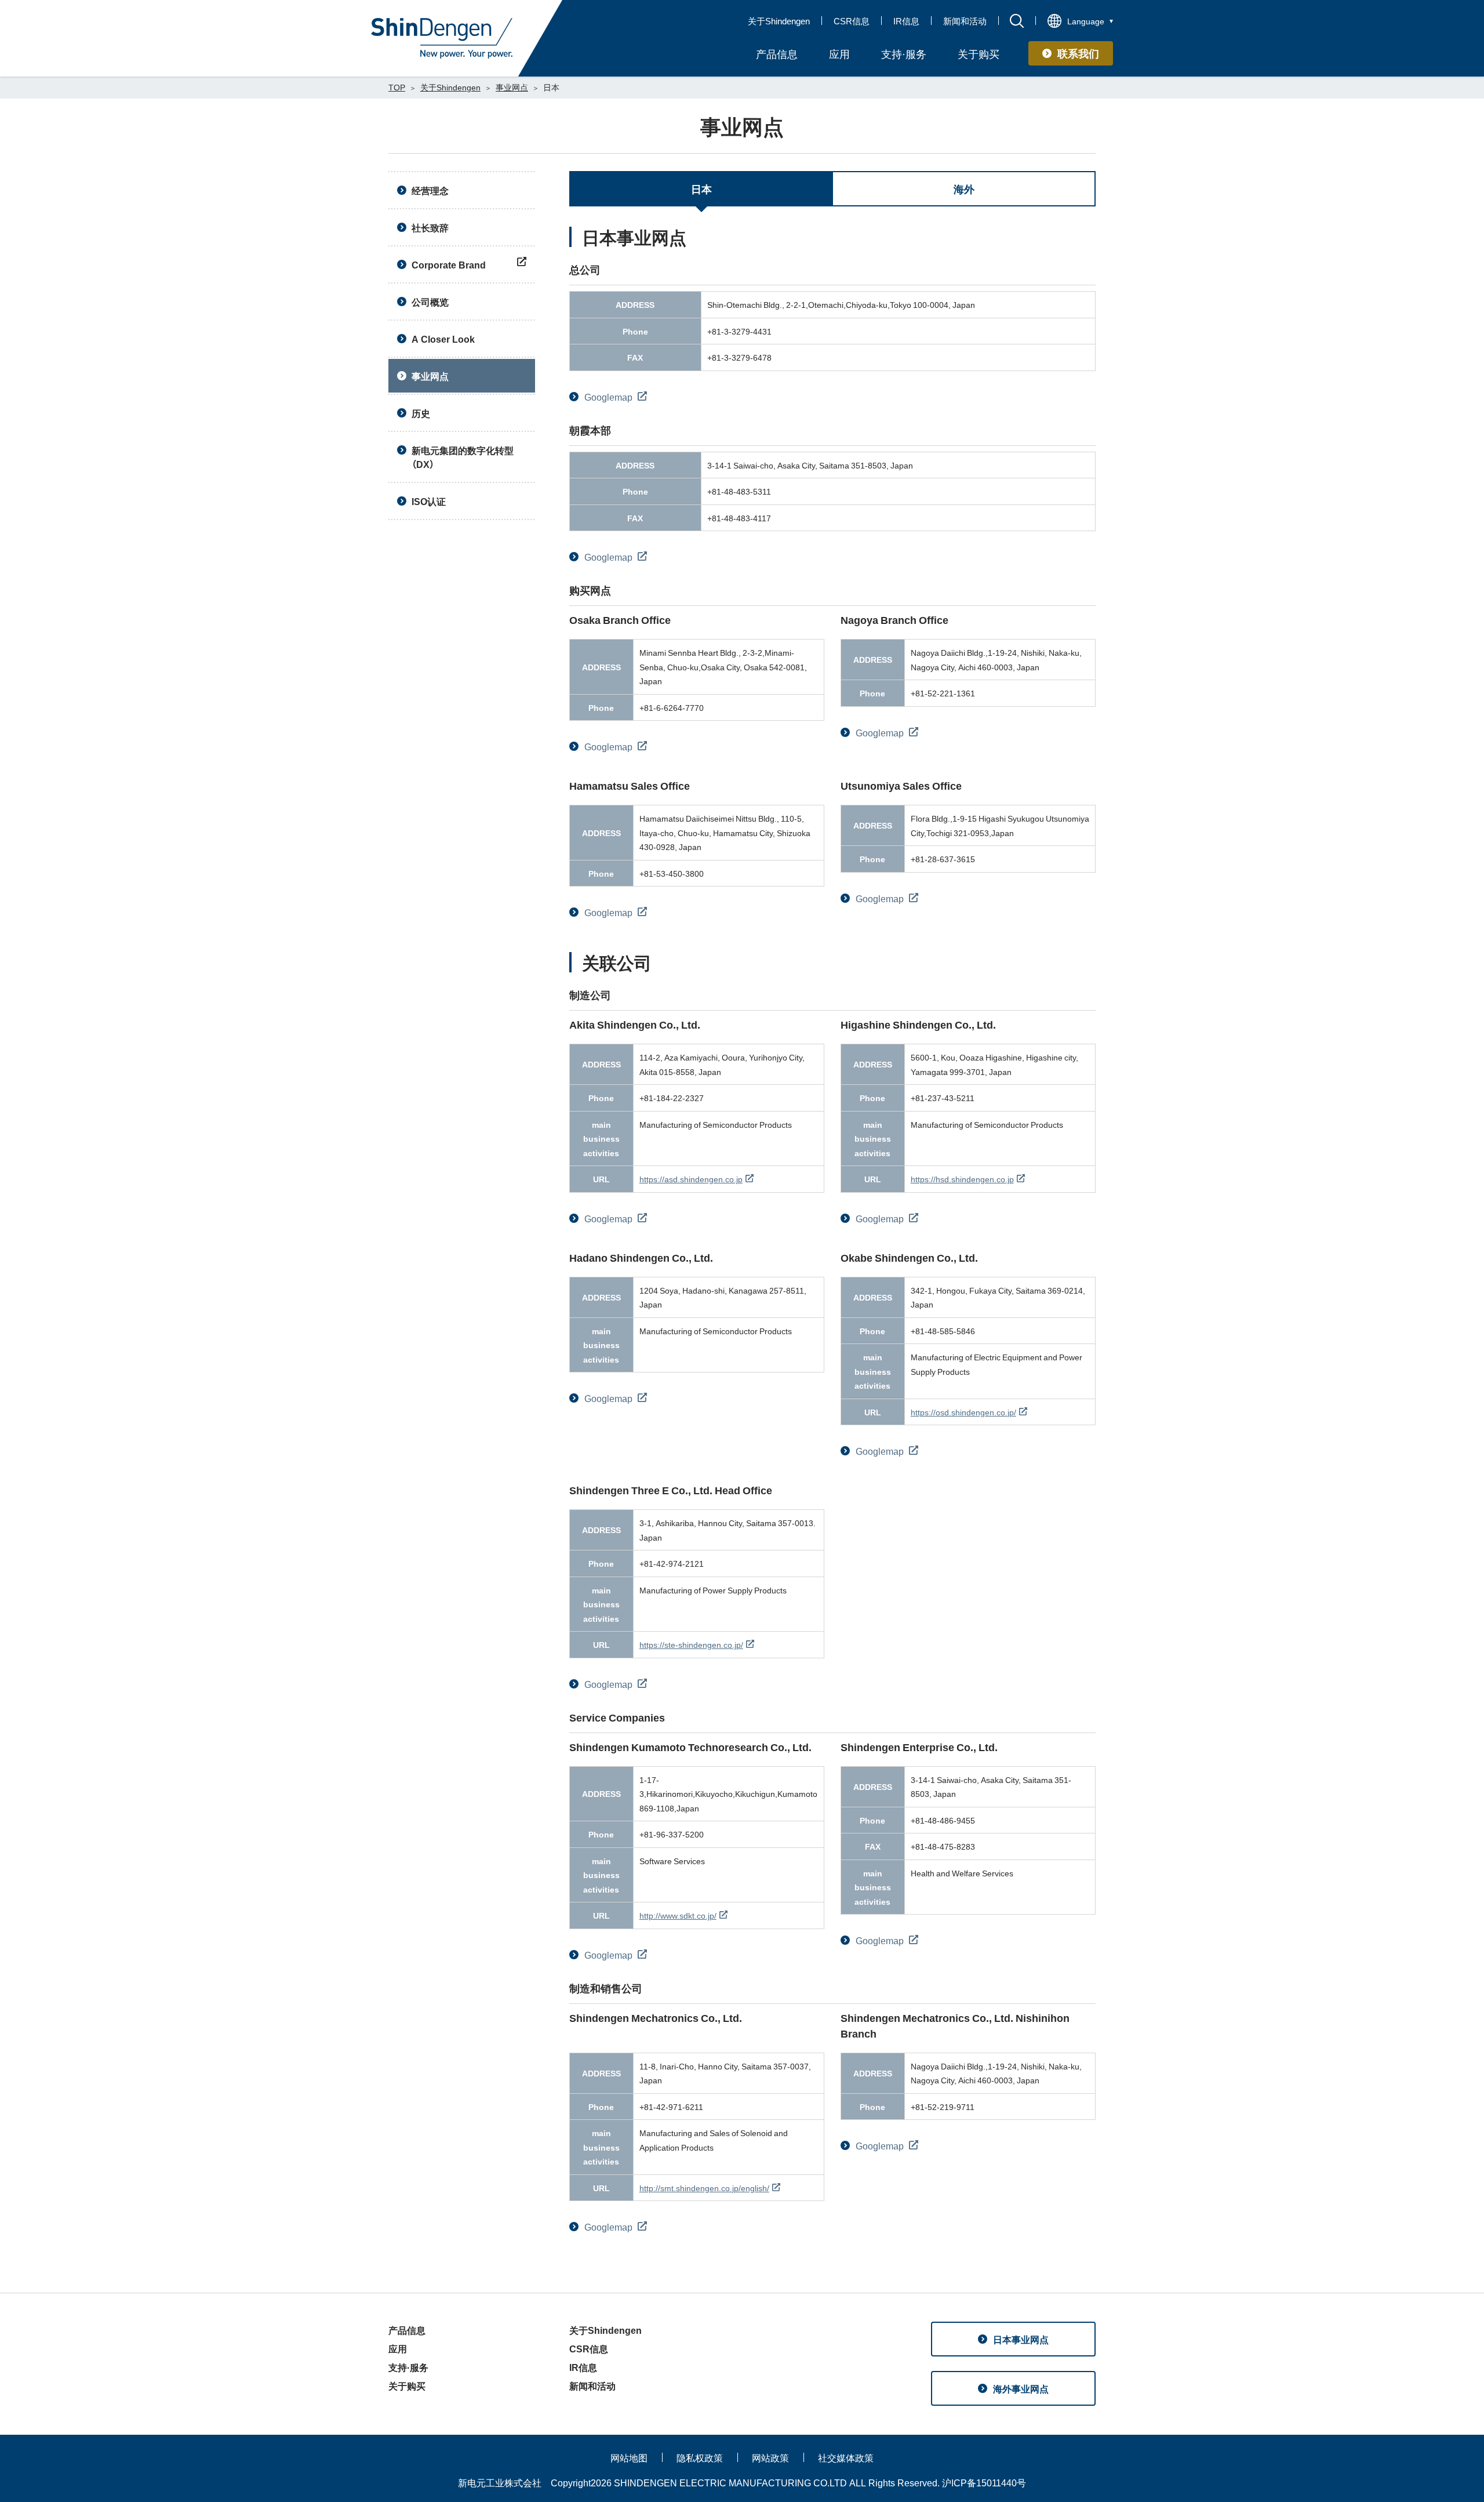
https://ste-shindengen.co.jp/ (691, 1644)
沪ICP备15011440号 (984, 2482)
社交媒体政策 (846, 2457)
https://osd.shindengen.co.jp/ (963, 1412)
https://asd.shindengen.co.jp (691, 1179)
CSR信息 (852, 21)
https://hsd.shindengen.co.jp (962, 1179)
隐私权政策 (700, 2457)
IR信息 (906, 21)
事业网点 (512, 87)
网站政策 (770, 2457)
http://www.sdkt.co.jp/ (678, 1915)
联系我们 (1078, 53)
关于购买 (407, 2385)
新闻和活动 (965, 21)
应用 (398, 2348)
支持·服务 (408, 2367)
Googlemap (610, 397)
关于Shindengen (779, 21)
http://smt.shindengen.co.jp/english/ (704, 2188)
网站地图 (629, 2457)
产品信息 (407, 2330)
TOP (397, 87)
